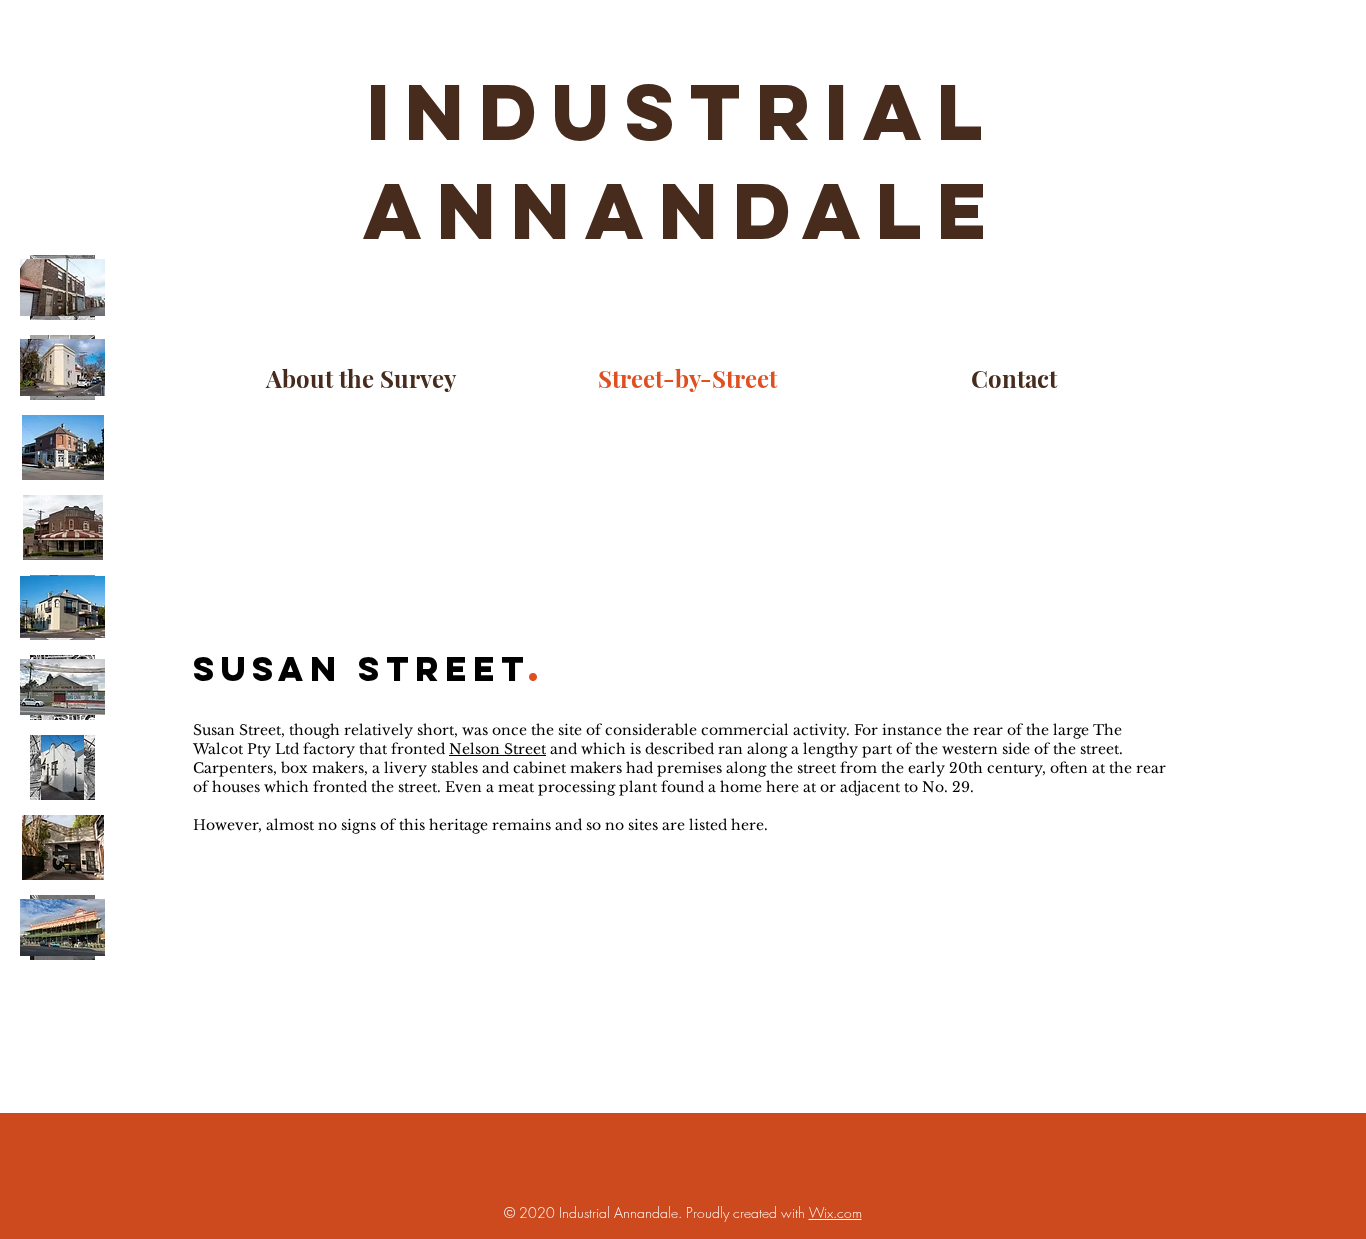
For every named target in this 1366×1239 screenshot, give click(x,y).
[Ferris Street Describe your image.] (62, 767)
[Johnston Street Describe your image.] (62, 927)
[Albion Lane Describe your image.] (62, 287)
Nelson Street (497, 749)
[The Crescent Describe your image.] (62, 687)
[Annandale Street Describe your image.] (62, 447)
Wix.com (835, 1212)
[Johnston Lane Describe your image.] (62, 847)
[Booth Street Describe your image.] (62, 527)
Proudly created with (747, 1212)
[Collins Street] (62, 607)
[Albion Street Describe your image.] (62, 367)
